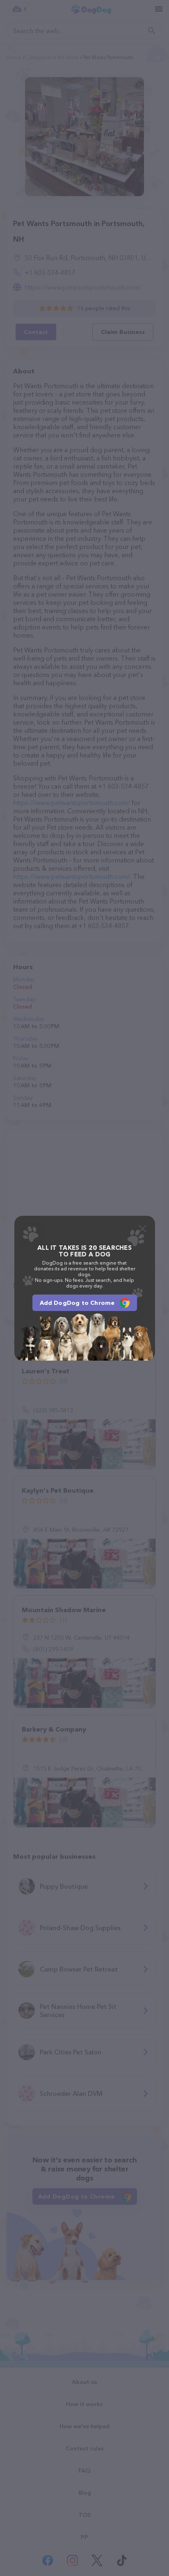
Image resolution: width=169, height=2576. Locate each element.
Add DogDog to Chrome (77, 1303)
